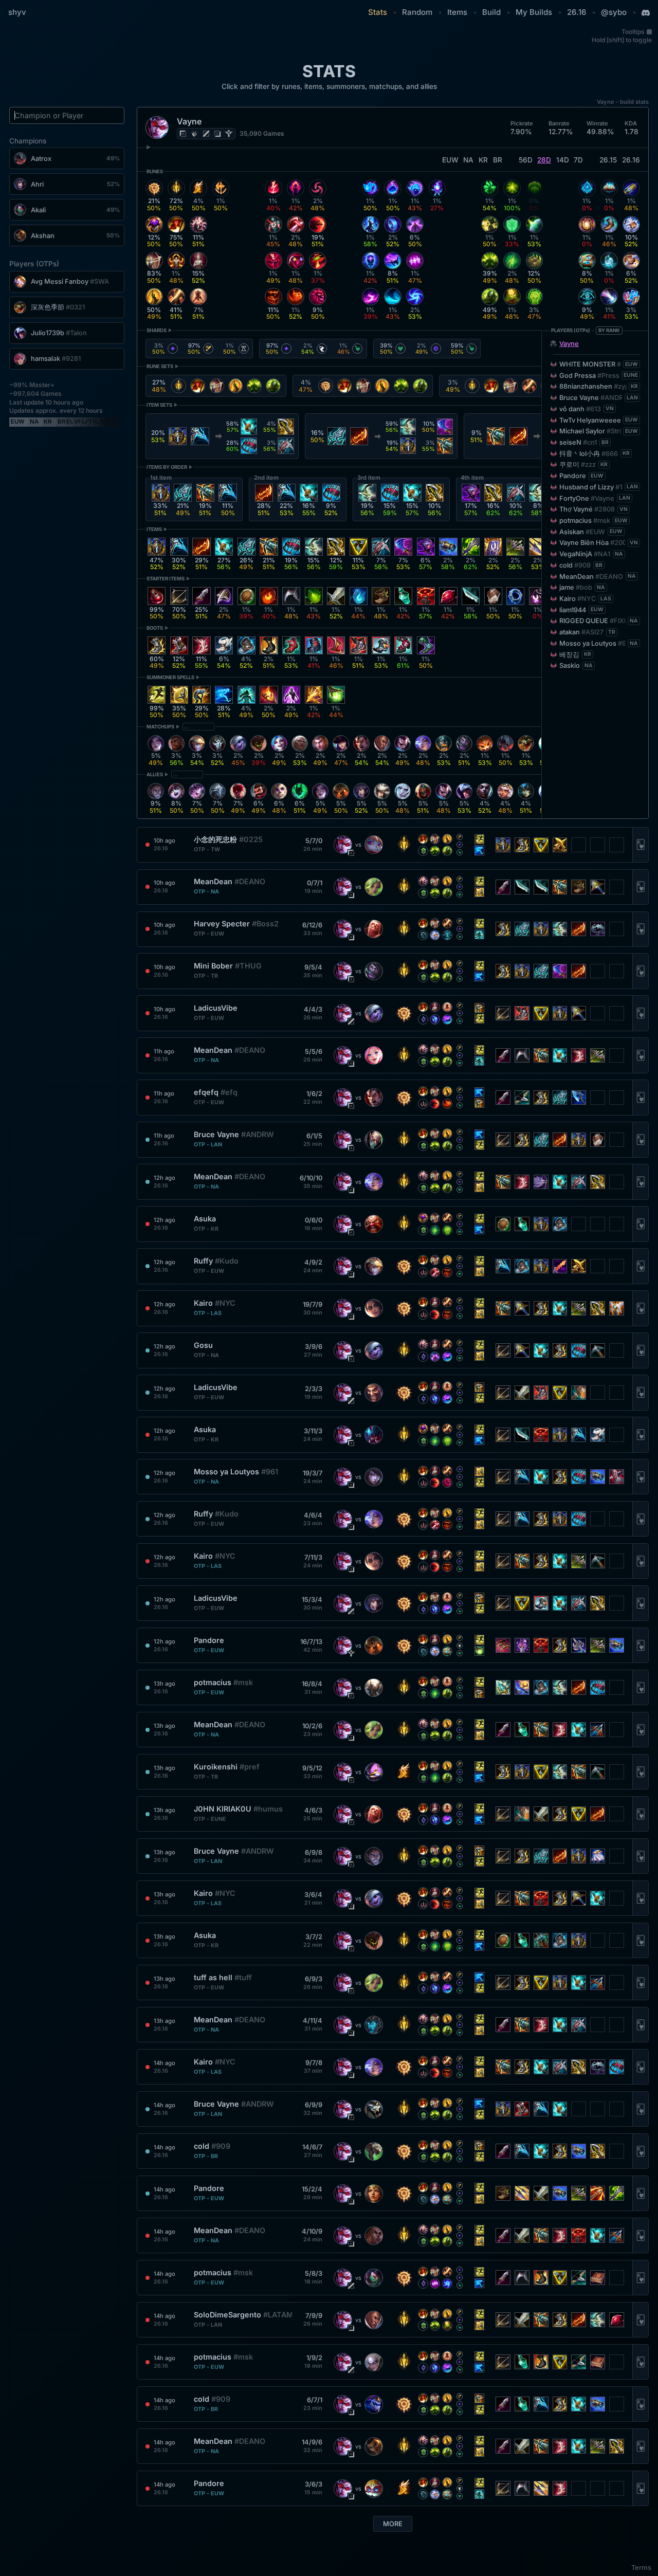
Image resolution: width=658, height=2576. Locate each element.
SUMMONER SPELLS (170, 677)
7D (578, 160)
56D (526, 160)
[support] (229, 134)
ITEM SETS (159, 405)
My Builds (534, 12)
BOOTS (155, 628)
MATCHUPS (160, 727)
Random (417, 12)
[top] (183, 134)
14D (563, 160)
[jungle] (194, 134)
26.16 (577, 12)
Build (491, 12)
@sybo (614, 12)
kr (483, 160)
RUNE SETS (160, 366)
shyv (17, 12)
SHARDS (157, 330)
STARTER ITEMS (166, 579)
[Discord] (646, 13)
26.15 (608, 160)
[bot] (217, 134)
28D (544, 160)
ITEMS (154, 529)
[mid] (206, 134)
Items (457, 12)
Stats (378, 12)
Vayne (569, 344)
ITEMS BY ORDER (167, 467)
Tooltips (633, 32)
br (498, 160)
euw (450, 160)
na (468, 160)
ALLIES (155, 774)
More (393, 2524)
